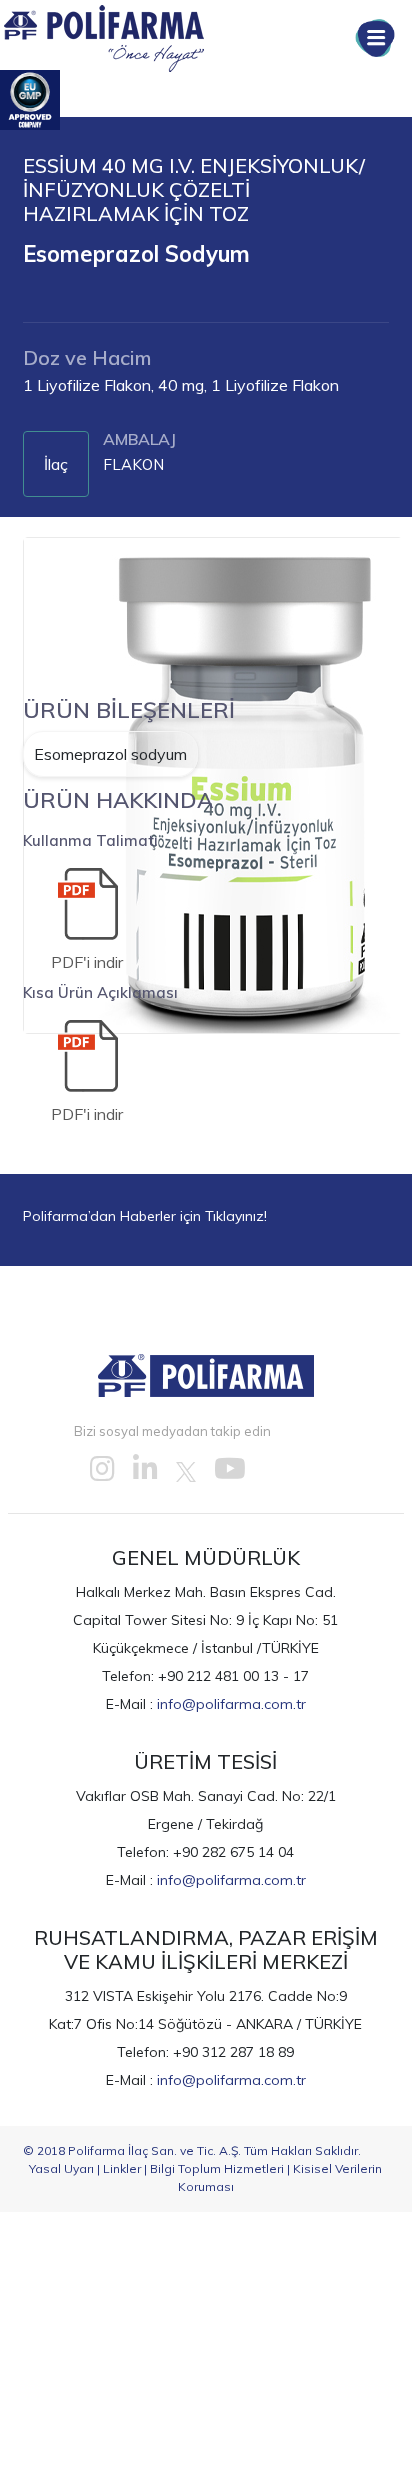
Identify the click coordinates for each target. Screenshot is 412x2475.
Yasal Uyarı (61, 2168)
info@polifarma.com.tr (231, 1704)
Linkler (122, 2168)
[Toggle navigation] (375, 39)
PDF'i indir (87, 962)
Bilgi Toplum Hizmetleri (217, 2168)
